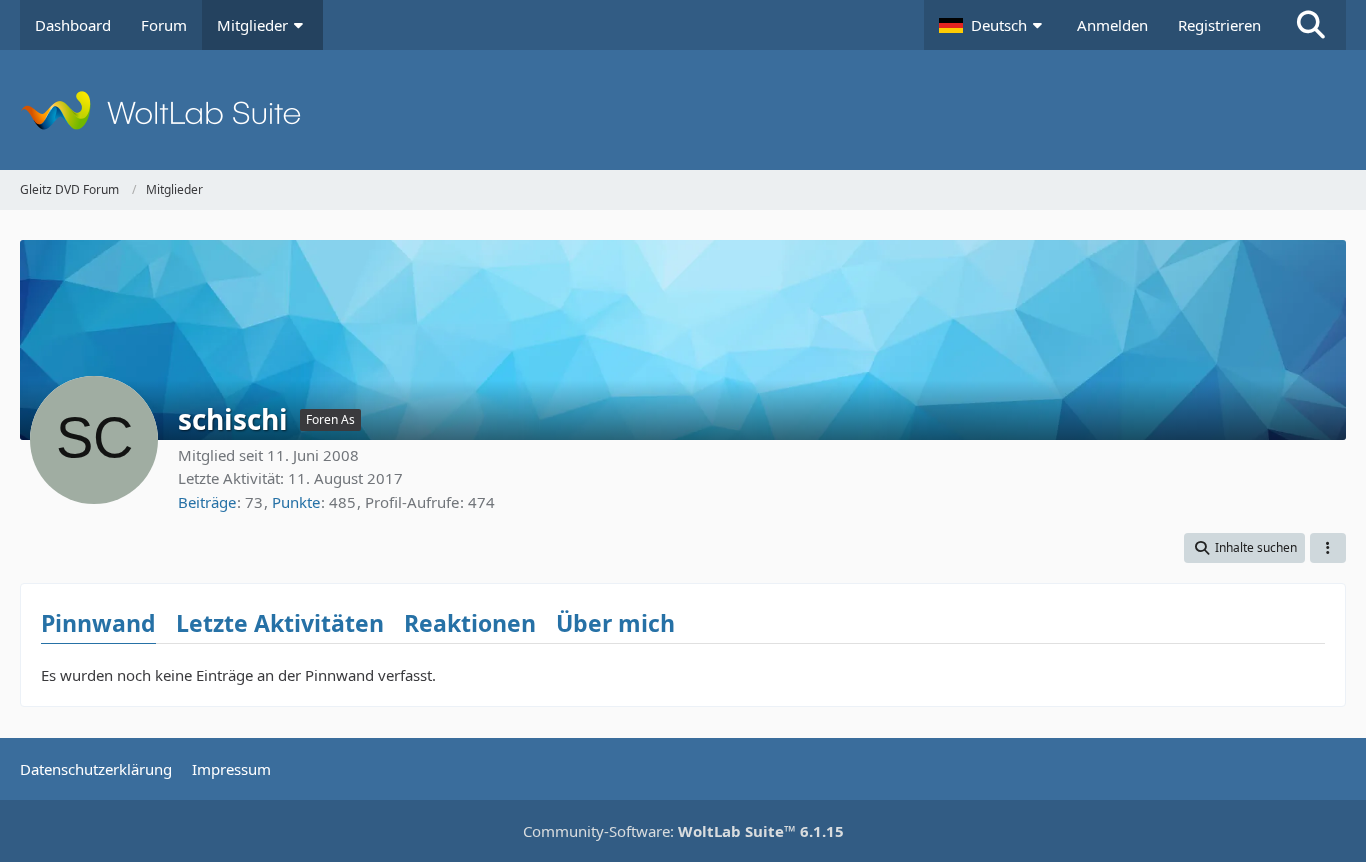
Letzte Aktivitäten (280, 623)
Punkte (296, 502)
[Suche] (1311, 25)
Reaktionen (470, 623)
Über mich (615, 623)
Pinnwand (98, 623)
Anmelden (1112, 25)
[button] (993, 25)
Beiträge (207, 502)
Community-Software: (683, 831)
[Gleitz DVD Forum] (683, 110)
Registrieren (1219, 25)
